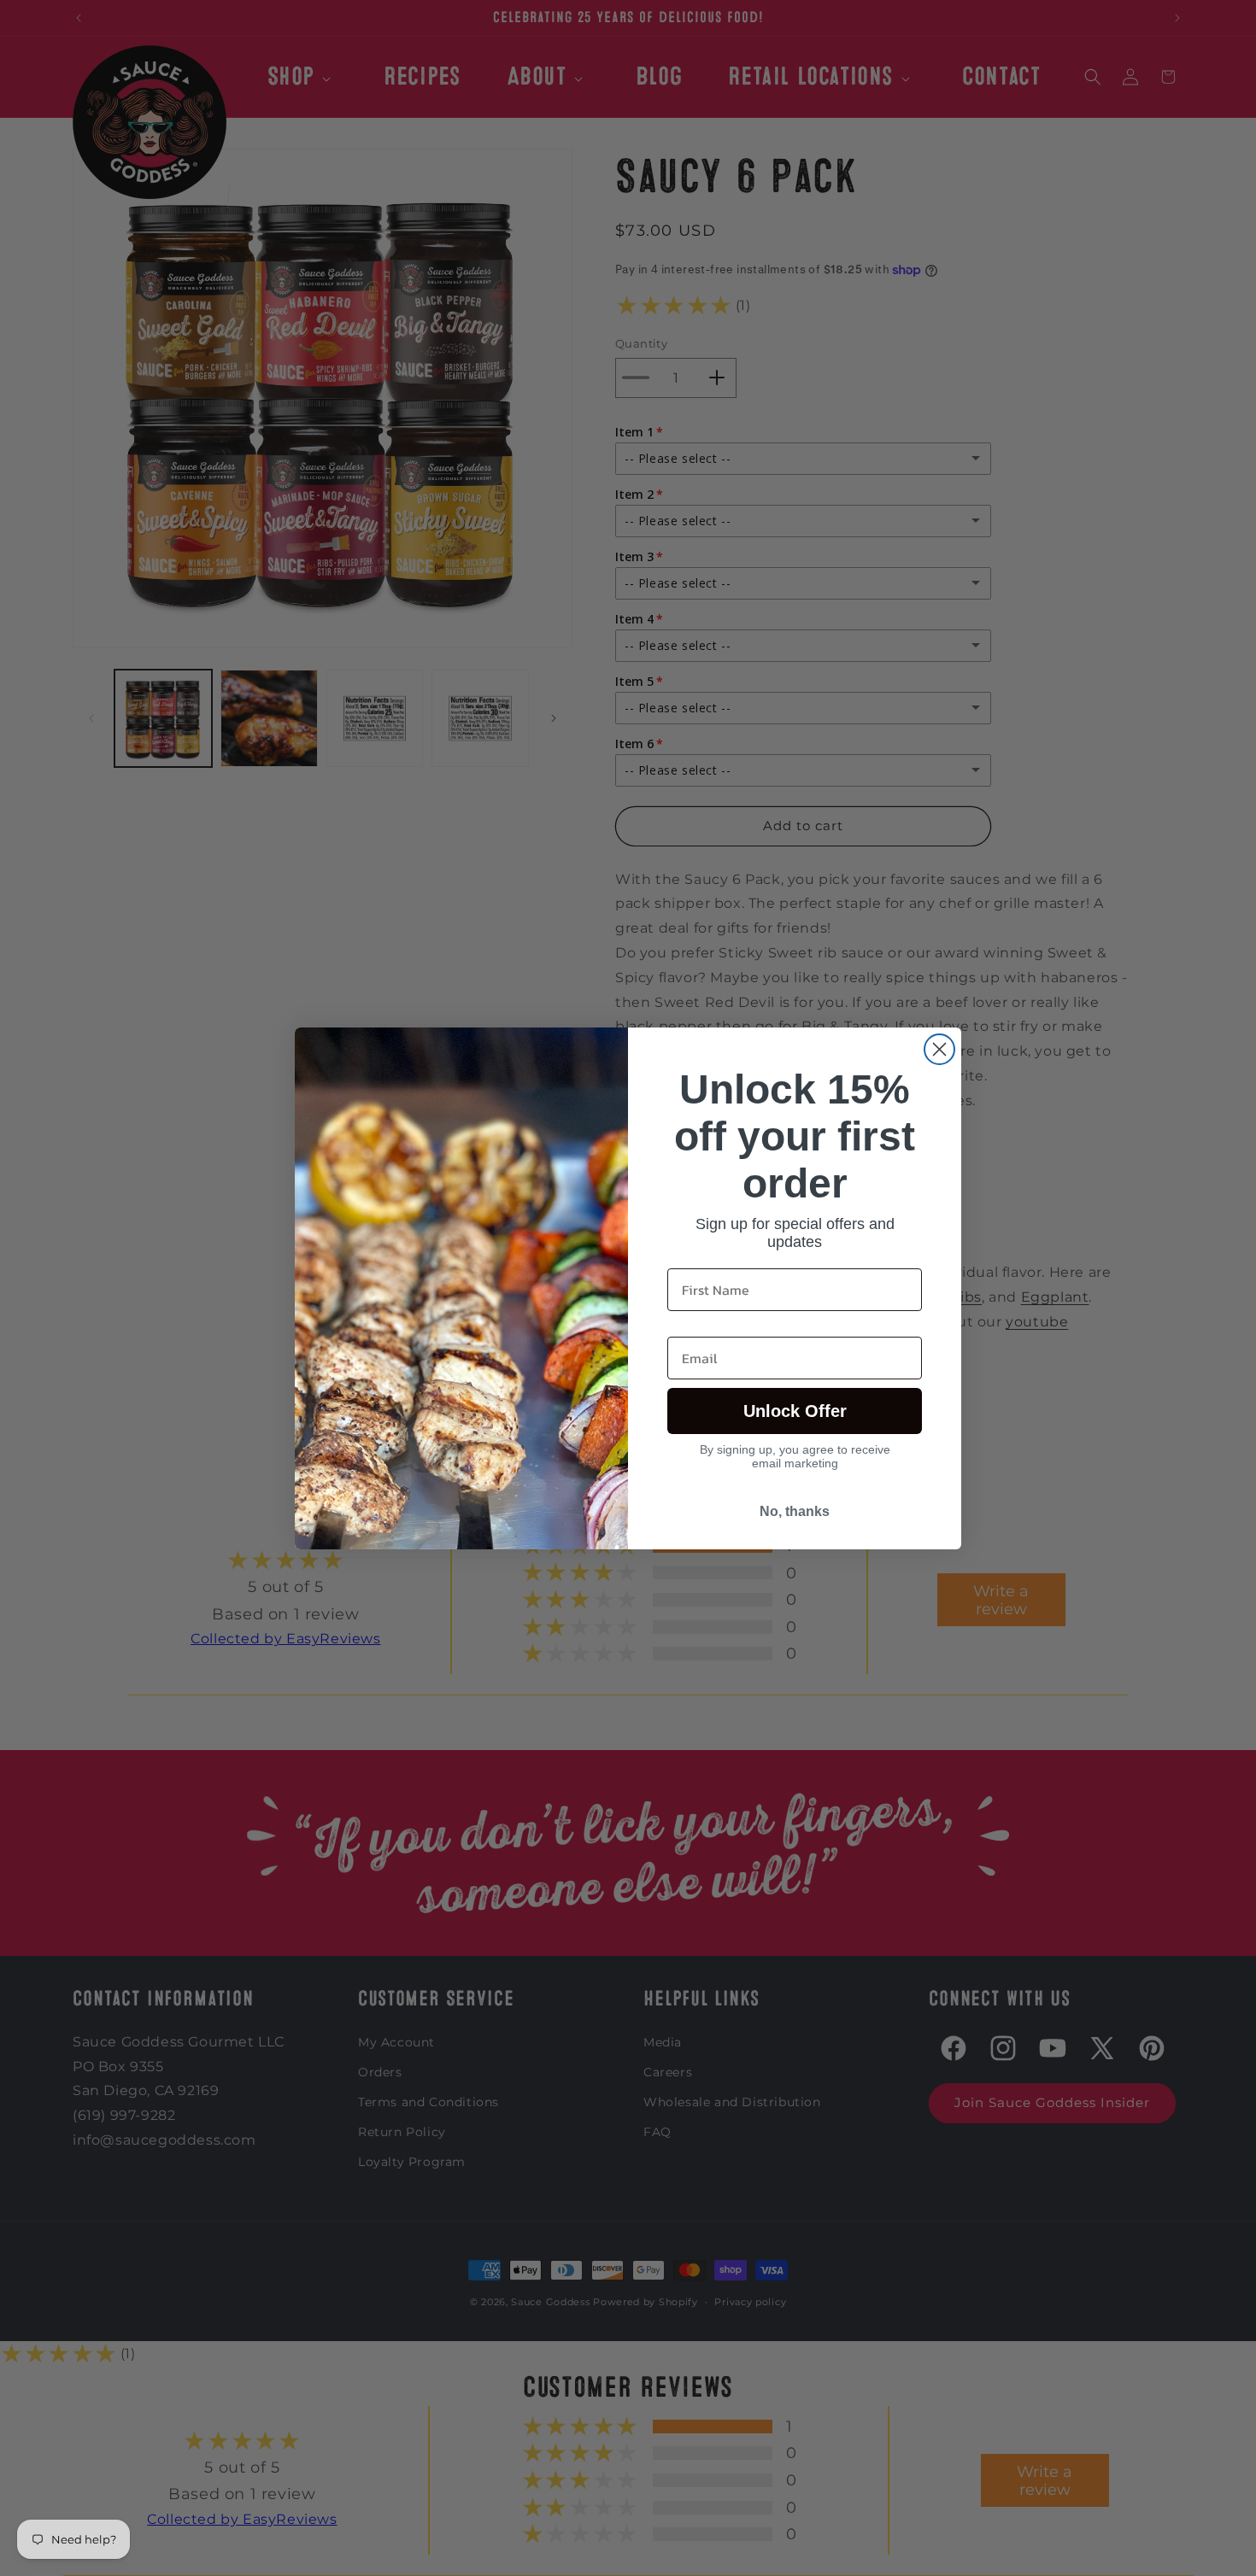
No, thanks (795, 1511)
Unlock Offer (795, 1411)
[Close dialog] (939, 1049)
